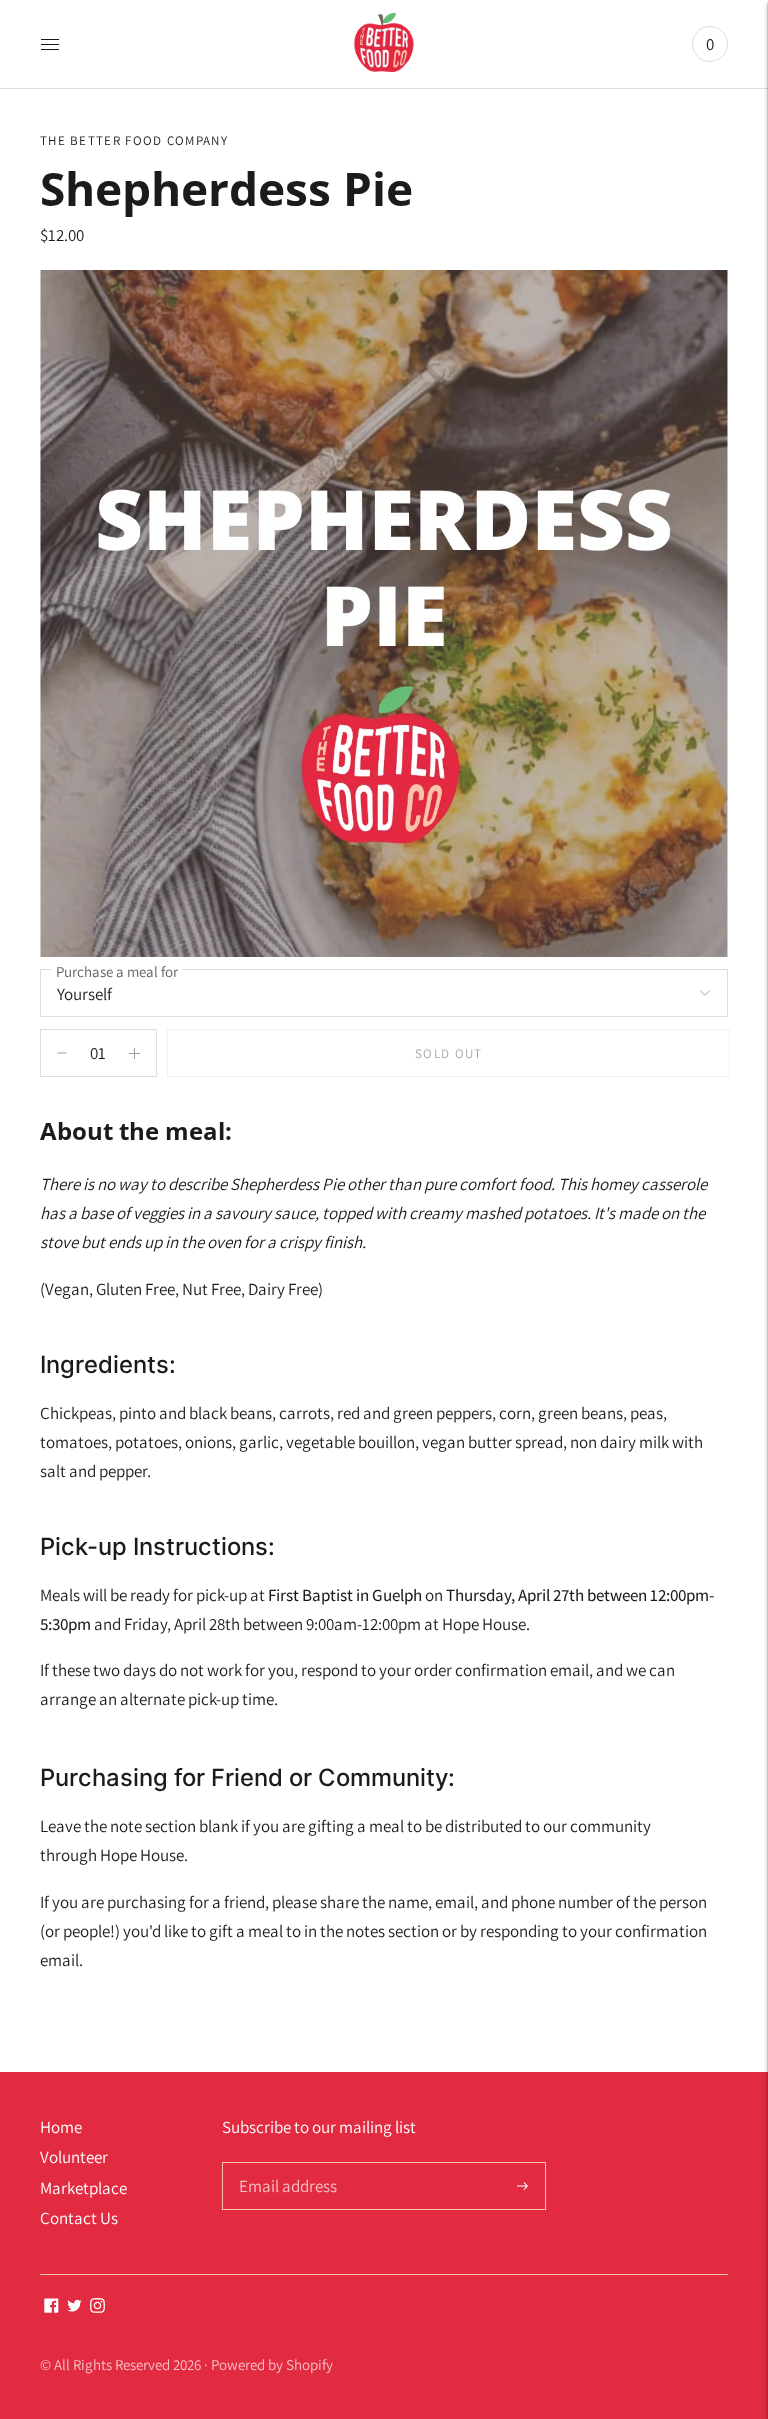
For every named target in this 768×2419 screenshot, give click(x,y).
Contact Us (79, 2218)
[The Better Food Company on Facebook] (51, 2307)
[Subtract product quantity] (134, 1053)
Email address (285, 2164)
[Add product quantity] (62, 1053)
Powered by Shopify (272, 2364)
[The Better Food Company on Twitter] (74, 2307)
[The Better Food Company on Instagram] (97, 2307)
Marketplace (83, 2188)
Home (61, 2127)
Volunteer (74, 2157)
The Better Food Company (134, 140)
